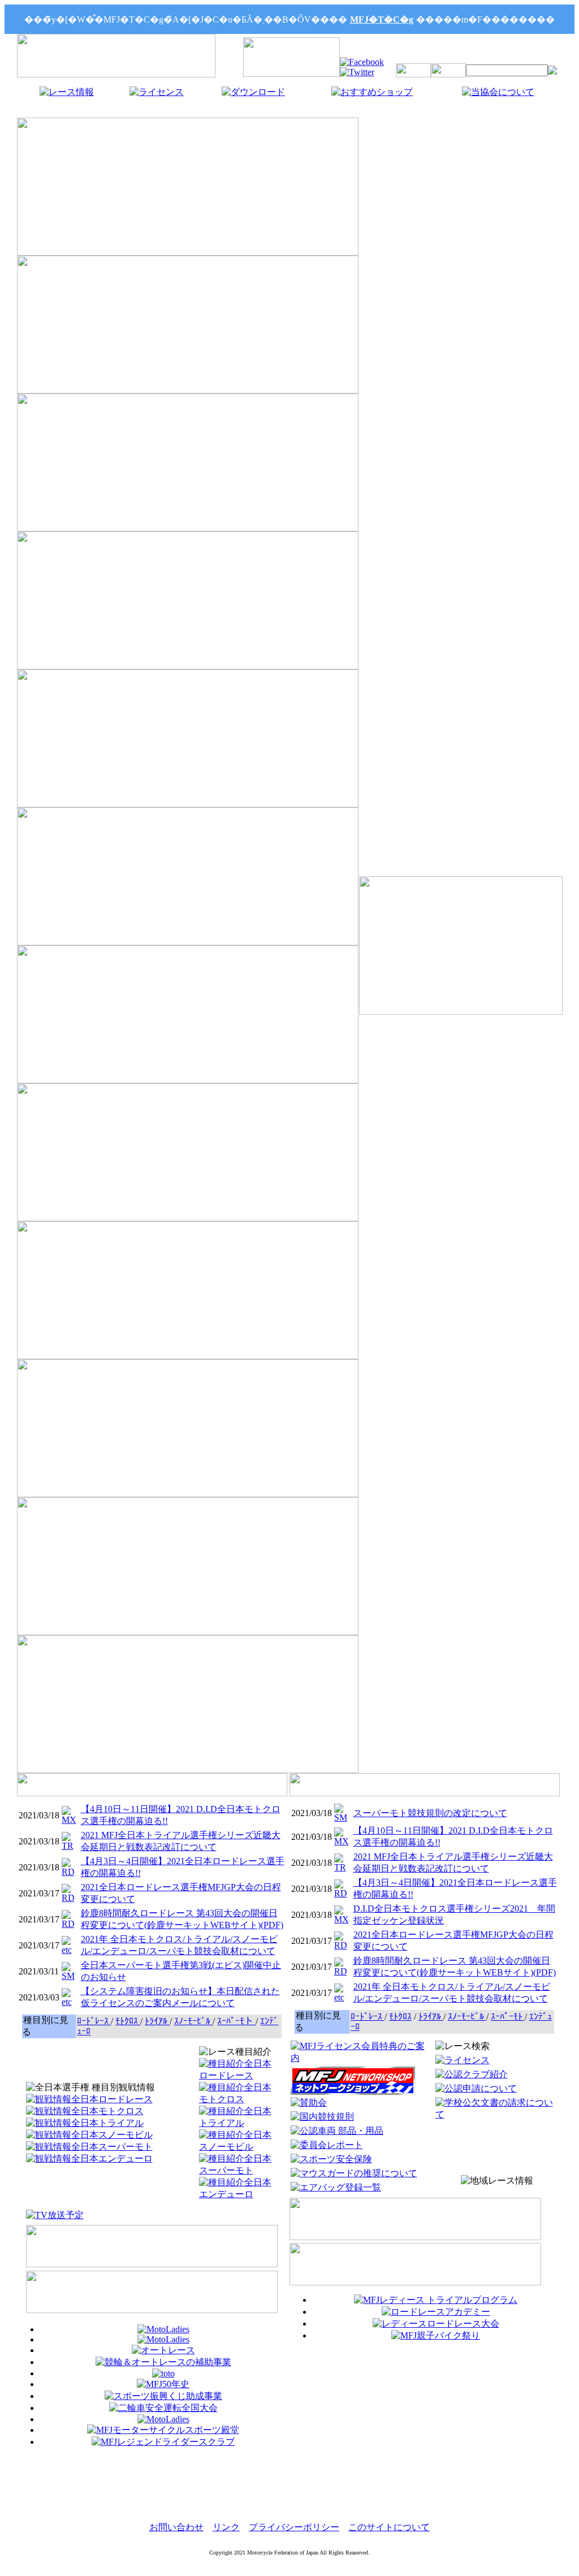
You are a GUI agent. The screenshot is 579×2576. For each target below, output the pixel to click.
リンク (226, 2527)
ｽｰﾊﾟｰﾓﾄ (508, 2017)
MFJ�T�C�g (382, 20)
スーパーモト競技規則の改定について (430, 1813)
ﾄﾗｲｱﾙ (157, 2021)
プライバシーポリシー (294, 2527)
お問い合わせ (176, 2527)
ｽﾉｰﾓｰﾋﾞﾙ (193, 2021)
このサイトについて (389, 2527)
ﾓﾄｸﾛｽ (128, 2021)
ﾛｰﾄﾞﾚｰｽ (94, 2021)
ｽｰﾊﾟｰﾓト (236, 2021)
